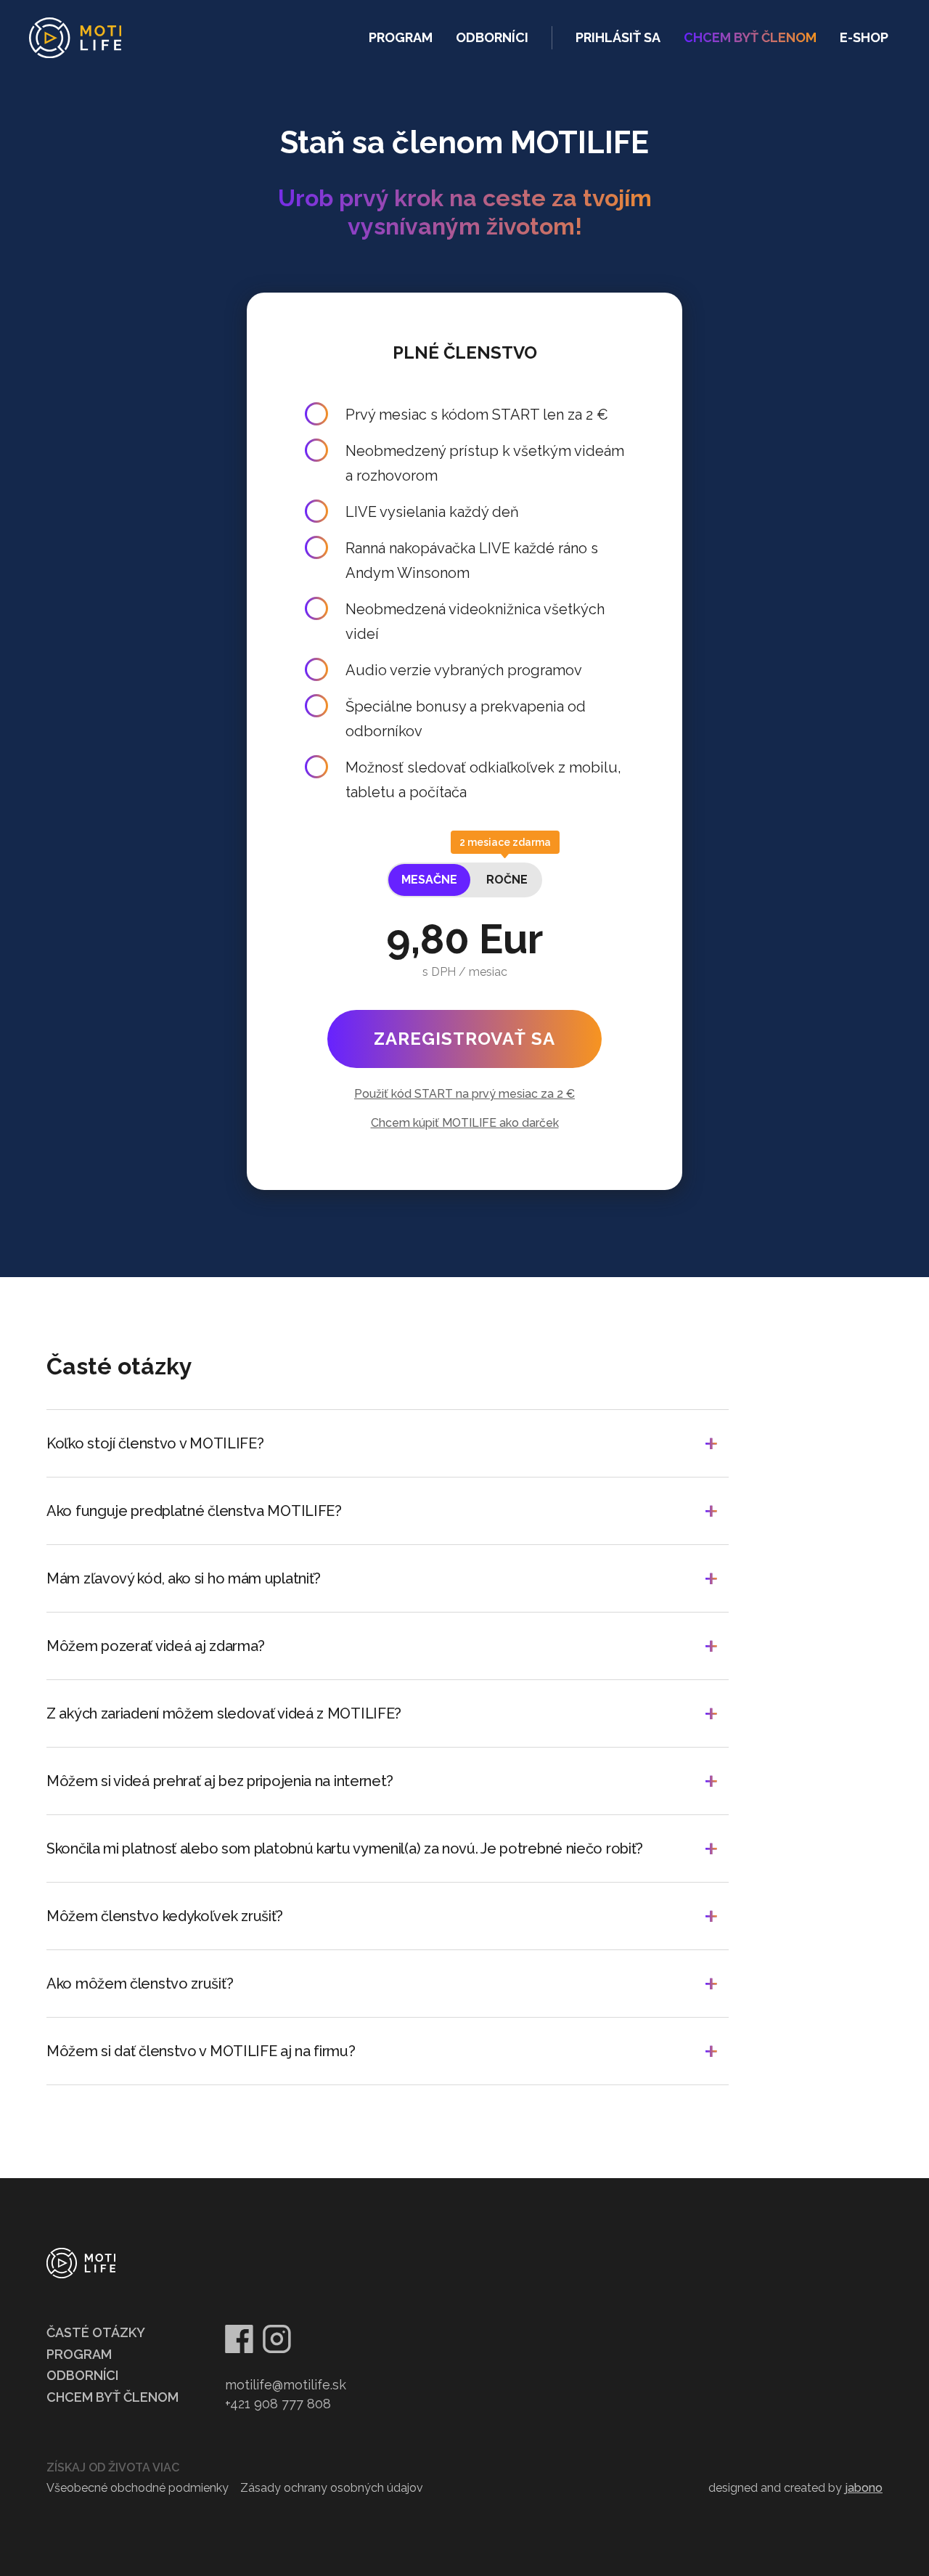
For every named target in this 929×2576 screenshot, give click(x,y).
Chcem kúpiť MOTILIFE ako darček (465, 1123)
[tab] (429, 880)
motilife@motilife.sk (286, 2385)
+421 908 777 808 (278, 2404)
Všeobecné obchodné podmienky (138, 2488)
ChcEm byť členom (750, 37)
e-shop (864, 37)
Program (401, 37)
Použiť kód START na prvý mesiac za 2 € (464, 1094)
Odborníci (492, 37)
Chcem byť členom (112, 2397)
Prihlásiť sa (618, 37)
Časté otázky (96, 2332)
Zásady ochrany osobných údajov (332, 2488)
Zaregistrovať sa (464, 1039)
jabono (864, 2488)
